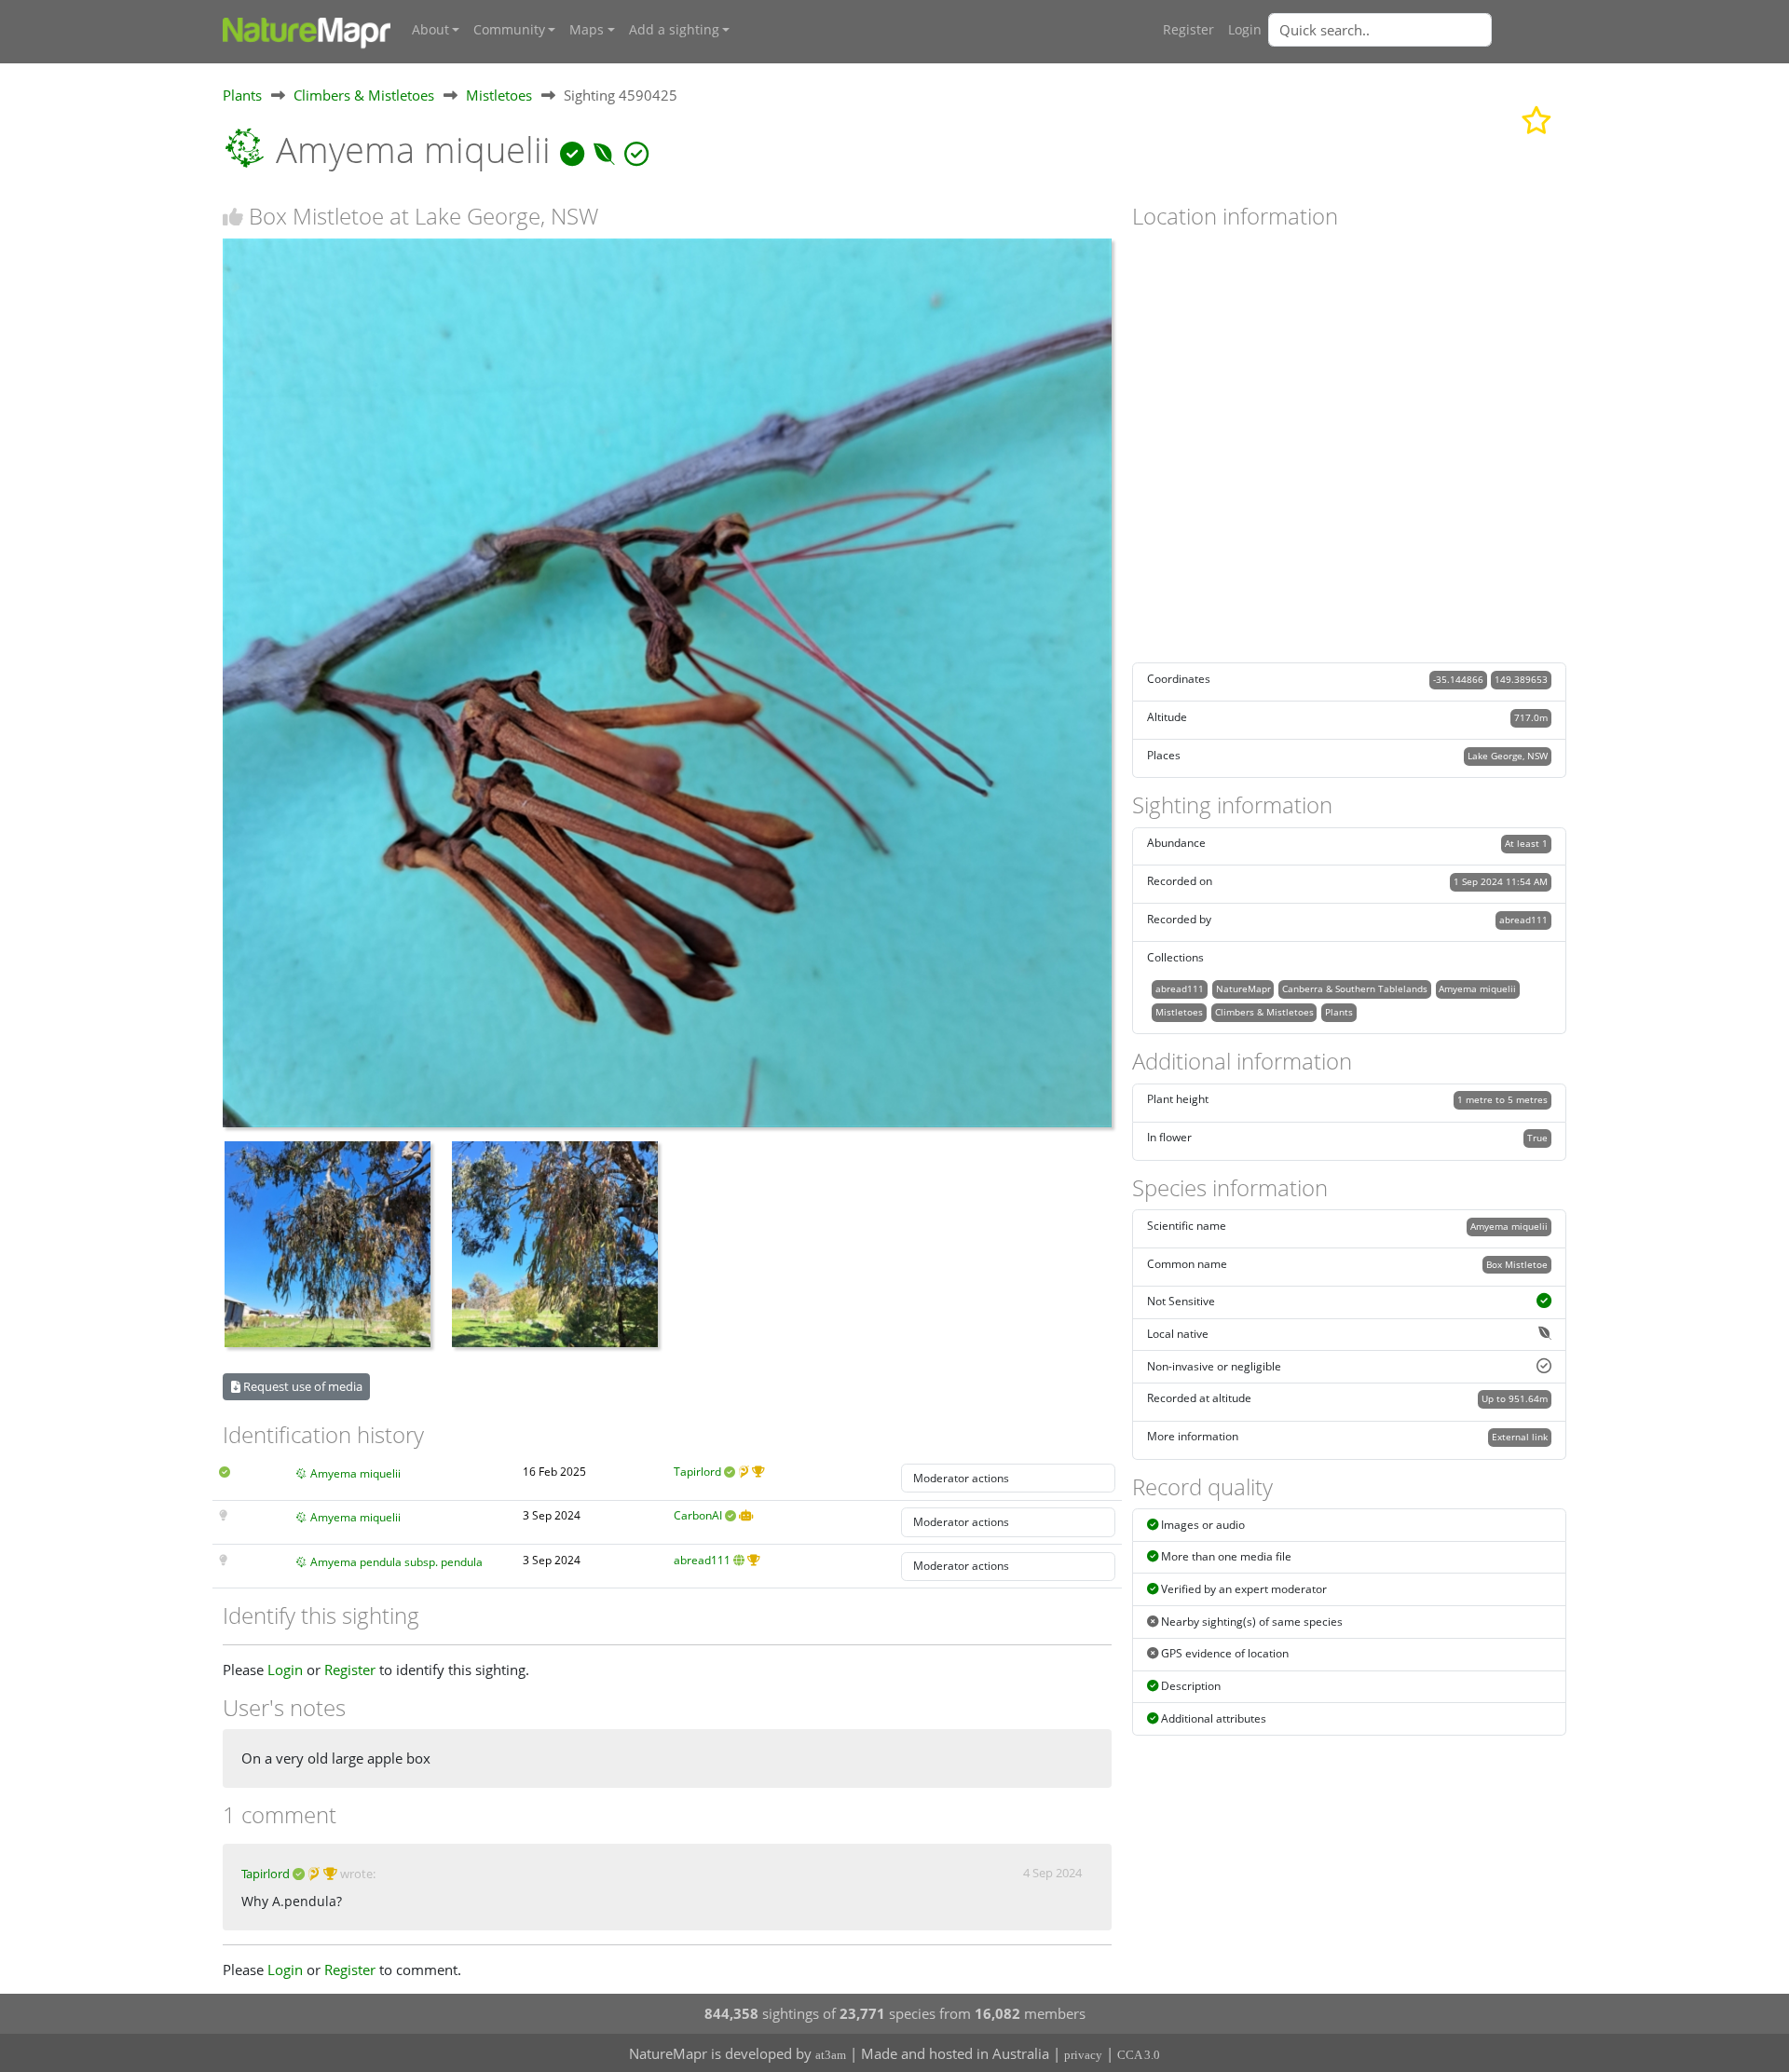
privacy (1083, 2055)
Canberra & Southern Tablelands (1355, 988)
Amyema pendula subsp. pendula (396, 1562)
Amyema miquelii (355, 1473)
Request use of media (301, 1386)
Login (1245, 30)
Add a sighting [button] (674, 30)
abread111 (702, 1560)
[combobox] (1417, 30)
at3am (831, 2055)
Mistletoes (499, 95)
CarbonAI (698, 1515)
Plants (242, 95)
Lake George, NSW (1508, 756)
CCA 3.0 (1139, 2055)
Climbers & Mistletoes (364, 95)
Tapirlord (697, 1472)
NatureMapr (1243, 988)
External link (1520, 1437)
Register (1188, 30)
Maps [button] (587, 30)
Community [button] (509, 30)
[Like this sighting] (233, 217)
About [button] (430, 30)
